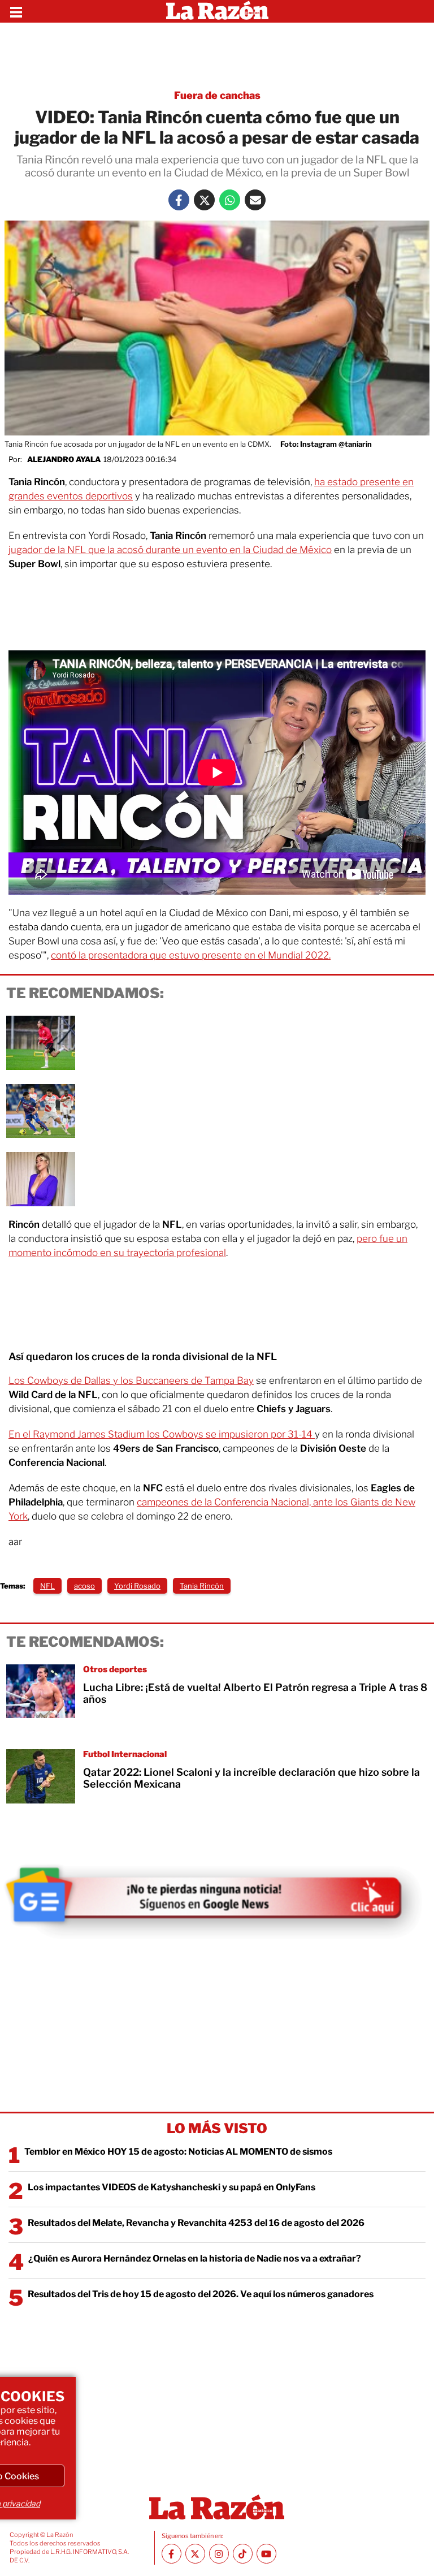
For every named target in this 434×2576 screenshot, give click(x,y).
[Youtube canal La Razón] (266, 2554)
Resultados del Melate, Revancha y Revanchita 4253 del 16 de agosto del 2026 (196, 2223)
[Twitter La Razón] (204, 200)
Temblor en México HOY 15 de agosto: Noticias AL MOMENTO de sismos (178, 2152)
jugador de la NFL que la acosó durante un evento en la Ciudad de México (170, 550)
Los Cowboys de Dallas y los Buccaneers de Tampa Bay (131, 1380)
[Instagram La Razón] (219, 2554)
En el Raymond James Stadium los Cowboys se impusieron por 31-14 (162, 1434)
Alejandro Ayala (64, 459)
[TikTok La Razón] (243, 2554)
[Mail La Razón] (255, 200)
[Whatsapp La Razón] (230, 200)
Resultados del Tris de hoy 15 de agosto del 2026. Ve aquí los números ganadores (201, 2294)
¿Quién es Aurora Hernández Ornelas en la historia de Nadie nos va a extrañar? (195, 2258)
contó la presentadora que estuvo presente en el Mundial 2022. (191, 955)
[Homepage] (217, 11)
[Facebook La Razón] (179, 200)
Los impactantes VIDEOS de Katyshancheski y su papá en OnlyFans (172, 2187)
